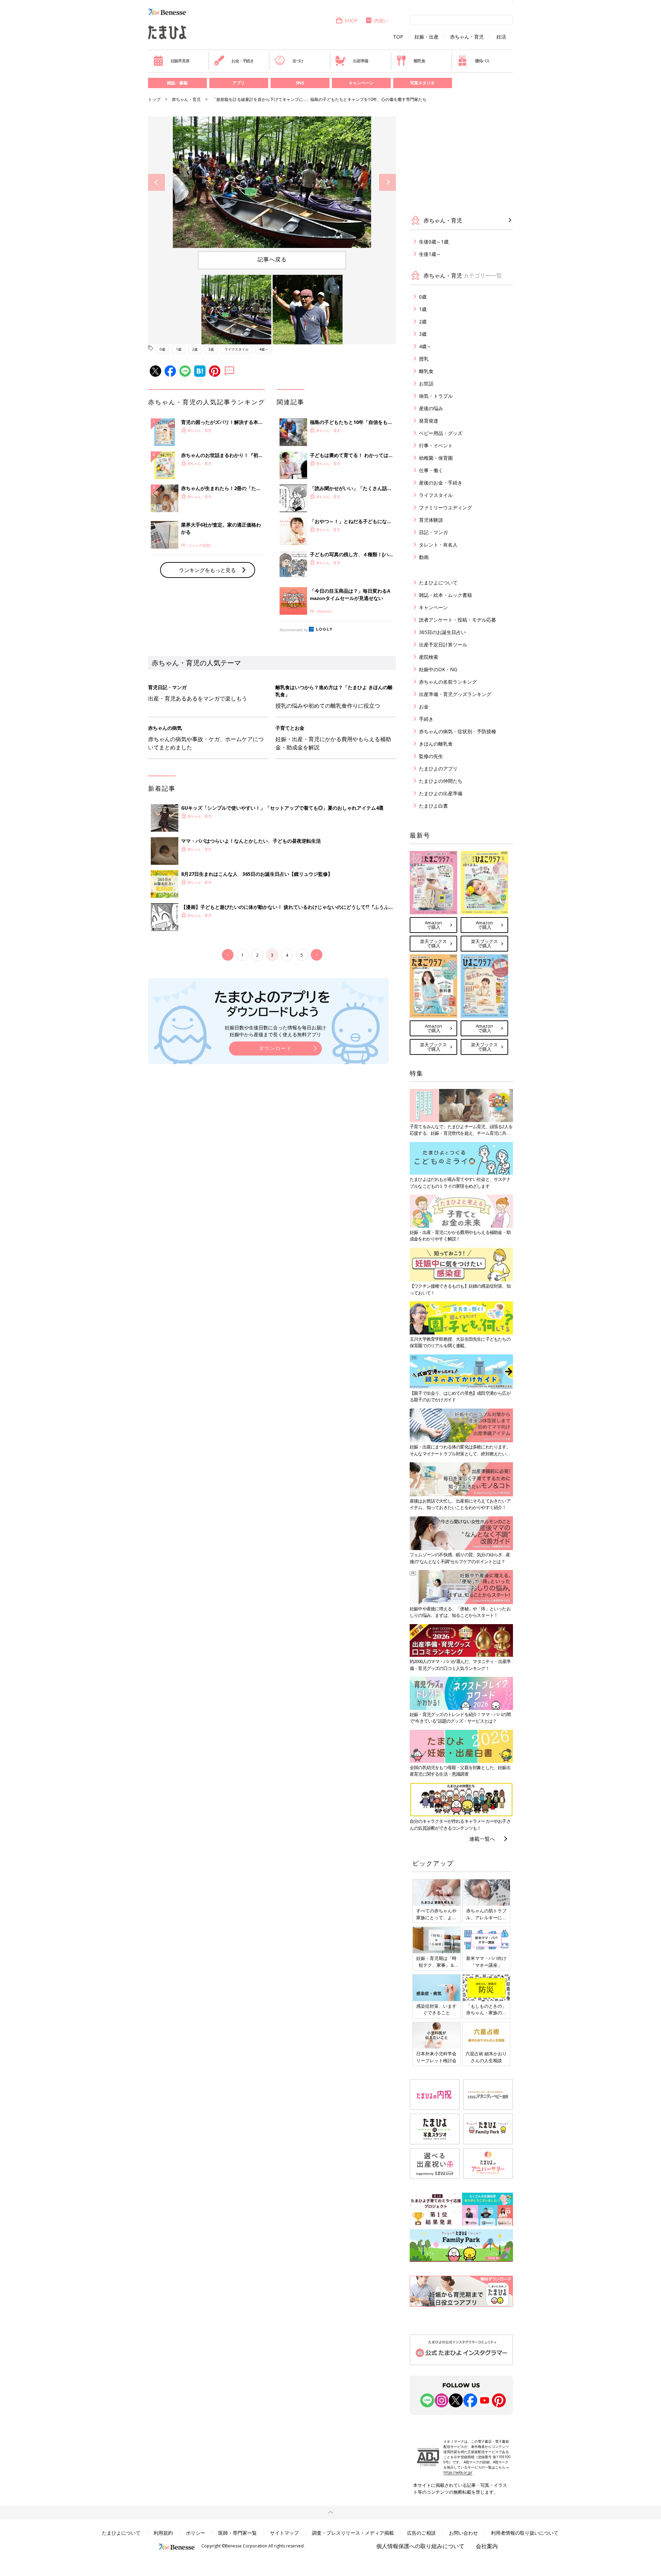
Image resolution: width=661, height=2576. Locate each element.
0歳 (162, 349)
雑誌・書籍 (177, 83)
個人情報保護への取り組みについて (420, 2546)
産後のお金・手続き (441, 483)
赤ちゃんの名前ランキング (448, 682)
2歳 (195, 349)
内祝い (381, 20)
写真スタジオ (422, 83)
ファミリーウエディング (445, 507)
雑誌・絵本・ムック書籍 (445, 595)
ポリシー (196, 2533)
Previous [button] (156, 182)
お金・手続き (243, 61)
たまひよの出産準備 (441, 793)
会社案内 (487, 2546)
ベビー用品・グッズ (441, 433)
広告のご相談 (421, 2533)
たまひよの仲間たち (441, 781)
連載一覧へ (482, 1839)
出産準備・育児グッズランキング (455, 694)
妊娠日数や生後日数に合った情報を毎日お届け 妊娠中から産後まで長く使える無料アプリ (275, 1031)
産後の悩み (431, 408)
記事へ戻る (272, 259)
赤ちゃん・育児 (467, 37)
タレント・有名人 (438, 545)
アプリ (239, 83)
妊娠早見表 (180, 61)
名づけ (298, 61)
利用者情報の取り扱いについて (525, 2533)
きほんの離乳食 (436, 744)
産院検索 (429, 657)
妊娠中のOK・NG (438, 669)
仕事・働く (431, 470)
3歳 (211, 349)
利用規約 (163, 2533)
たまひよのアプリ (438, 768)
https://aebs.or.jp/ (458, 2472)
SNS (300, 83)
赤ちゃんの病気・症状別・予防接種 (458, 731)
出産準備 (360, 61)
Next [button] (387, 182)
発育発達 (429, 421)
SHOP (351, 20)
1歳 (179, 349)
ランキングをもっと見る (207, 570)
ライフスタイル (237, 349)
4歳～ (264, 349)
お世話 (426, 383)
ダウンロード (275, 1048)
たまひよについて (438, 583)
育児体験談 (431, 520)
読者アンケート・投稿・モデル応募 (458, 620)
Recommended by (294, 630)
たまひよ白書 (433, 806)
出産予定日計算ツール (443, 645)
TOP (398, 37)
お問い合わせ (463, 2533)
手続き (426, 719)
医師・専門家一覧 (238, 2533)
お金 (424, 707)
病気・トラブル (436, 396)
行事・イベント (436, 445)
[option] (272, 182)
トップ (154, 99)
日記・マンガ (433, 532)
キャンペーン (361, 83)
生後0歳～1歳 (434, 242)
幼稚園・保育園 (436, 458)
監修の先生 (431, 756)
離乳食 (419, 61)
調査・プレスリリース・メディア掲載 (353, 2533)
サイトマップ (284, 2533)
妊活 (501, 37)
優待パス (482, 61)
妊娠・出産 (427, 37)
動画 (424, 557)
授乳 (424, 359)
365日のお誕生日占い (442, 632)
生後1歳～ (430, 254)
